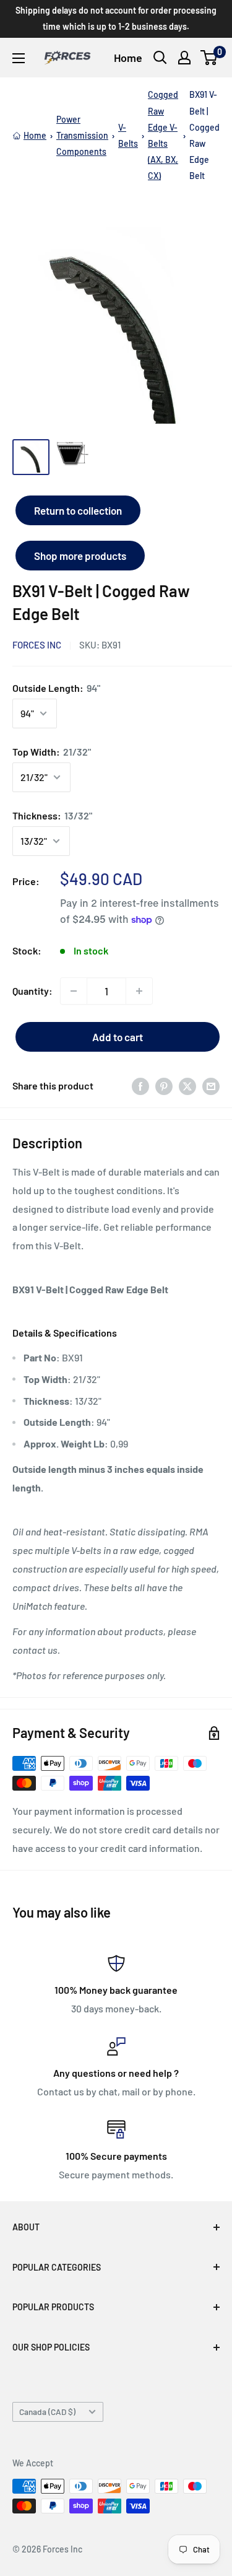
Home (128, 58)
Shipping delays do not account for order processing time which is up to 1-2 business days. (116, 18)
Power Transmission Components (82, 135)
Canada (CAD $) (47, 2412)
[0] (209, 58)
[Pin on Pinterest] (164, 1086)
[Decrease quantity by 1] (74, 991)
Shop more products (80, 556)
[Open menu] (19, 58)
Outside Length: (56, 688)
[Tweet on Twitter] (187, 1086)
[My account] (184, 58)
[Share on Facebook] (140, 1086)
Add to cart (118, 1037)
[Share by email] (211, 1086)
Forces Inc (37, 645)
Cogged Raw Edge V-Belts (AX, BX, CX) (163, 135)
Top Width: (52, 752)
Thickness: (52, 815)
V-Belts (128, 135)
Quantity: (32, 991)
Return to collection (78, 510)
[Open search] (160, 58)
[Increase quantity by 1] (139, 991)
